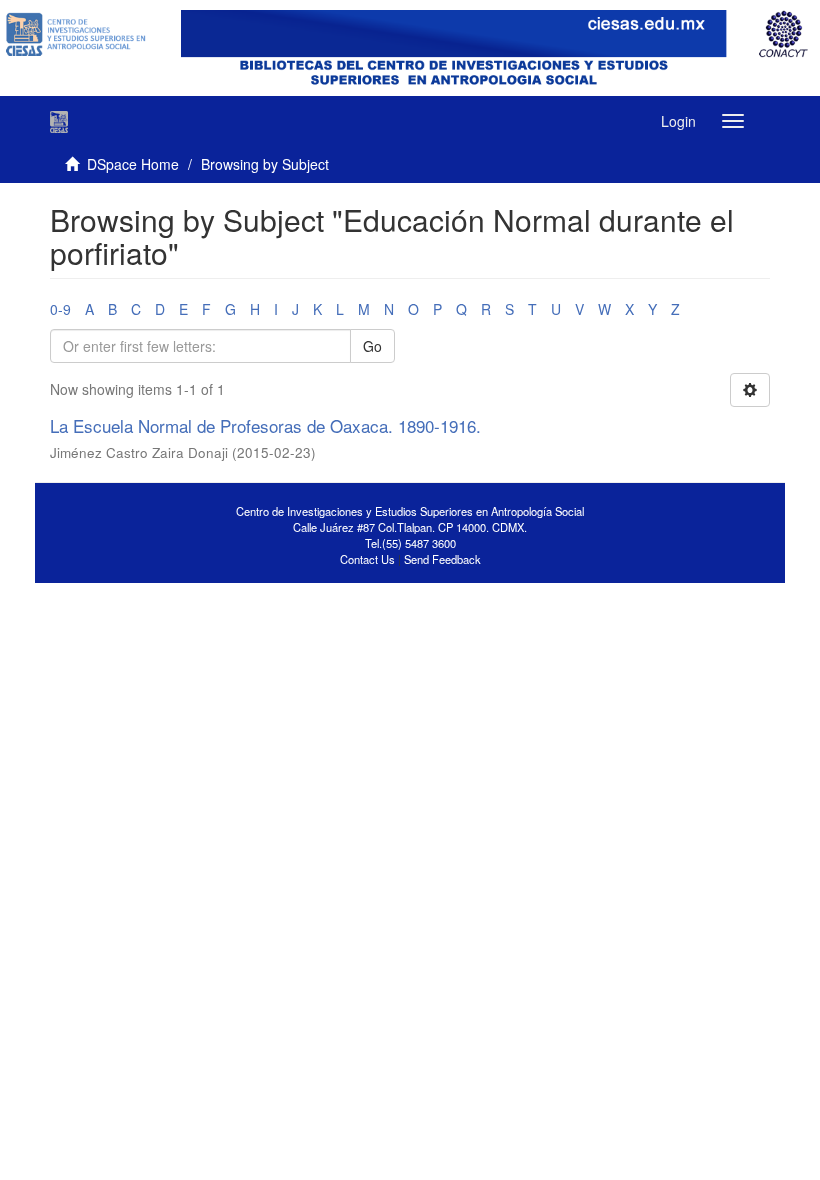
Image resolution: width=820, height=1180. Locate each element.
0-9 (60, 309)
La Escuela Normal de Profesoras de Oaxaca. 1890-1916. (265, 425)
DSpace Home (133, 164)
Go (372, 346)
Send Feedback (442, 559)
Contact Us (367, 559)
